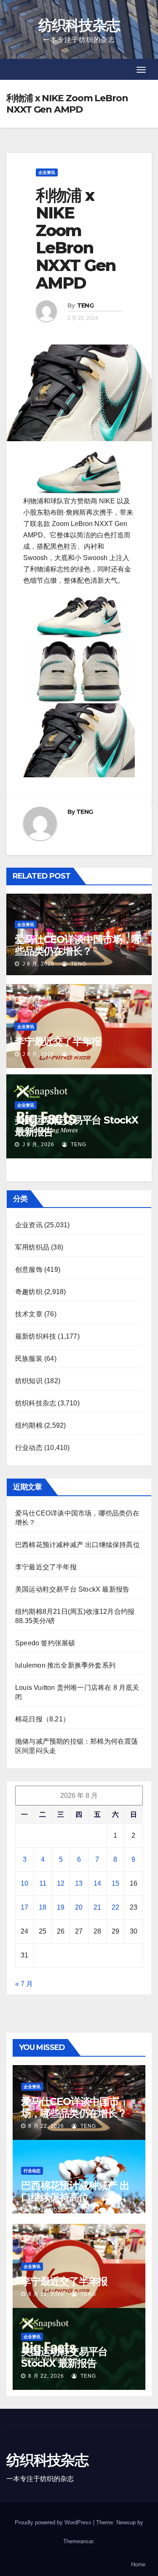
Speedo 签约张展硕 (45, 1643)
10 (24, 1883)
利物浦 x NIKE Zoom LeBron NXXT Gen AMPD (76, 239)
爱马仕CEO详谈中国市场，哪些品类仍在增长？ (78, 945)
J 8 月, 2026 (37, 964)
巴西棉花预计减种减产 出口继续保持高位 (78, 1545)
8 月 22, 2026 (46, 2126)
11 (43, 1883)
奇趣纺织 (29, 1292)
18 (43, 1907)
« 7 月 (24, 1984)
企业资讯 (47, 172)
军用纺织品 (32, 1247)
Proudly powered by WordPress (54, 2522)
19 (61, 1907)
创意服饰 (29, 1270)
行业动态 (29, 1448)
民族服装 (29, 1359)
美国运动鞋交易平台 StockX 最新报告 (76, 1126)
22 (115, 1907)
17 (24, 1907)
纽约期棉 (29, 1425)
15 (115, 1883)
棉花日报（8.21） (42, 1719)
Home (138, 2564)
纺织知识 (29, 1381)
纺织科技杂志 (79, 25)
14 (97, 1883)
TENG (85, 305)
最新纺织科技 (36, 1336)
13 (79, 1883)
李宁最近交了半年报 (58, 1041)
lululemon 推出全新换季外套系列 (65, 1665)
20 (79, 1907)
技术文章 (29, 1314)
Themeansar (78, 2541)
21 (97, 1907)
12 (61, 1883)
